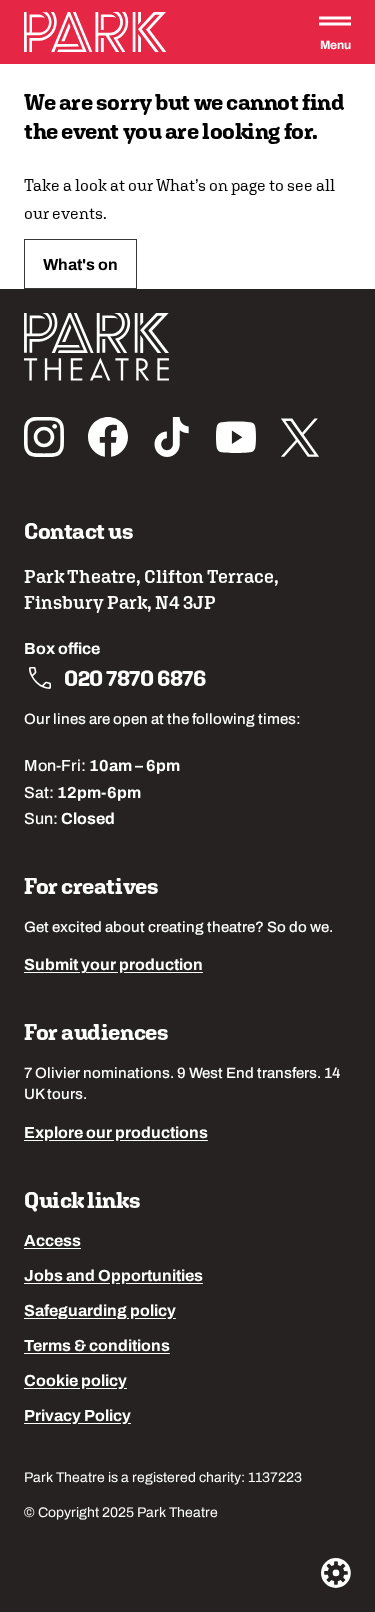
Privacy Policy (77, 1417)
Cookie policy (75, 1382)
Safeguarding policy (100, 1312)
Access (52, 1242)
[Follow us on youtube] (236, 437)
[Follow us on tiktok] (172, 437)
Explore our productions (116, 1134)
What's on (80, 266)
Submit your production (113, 966)
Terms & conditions (97, 1347)
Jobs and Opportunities (113, 1277)
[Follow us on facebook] (108, 437)
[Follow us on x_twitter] (300, 437)
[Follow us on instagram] (44, 437)
